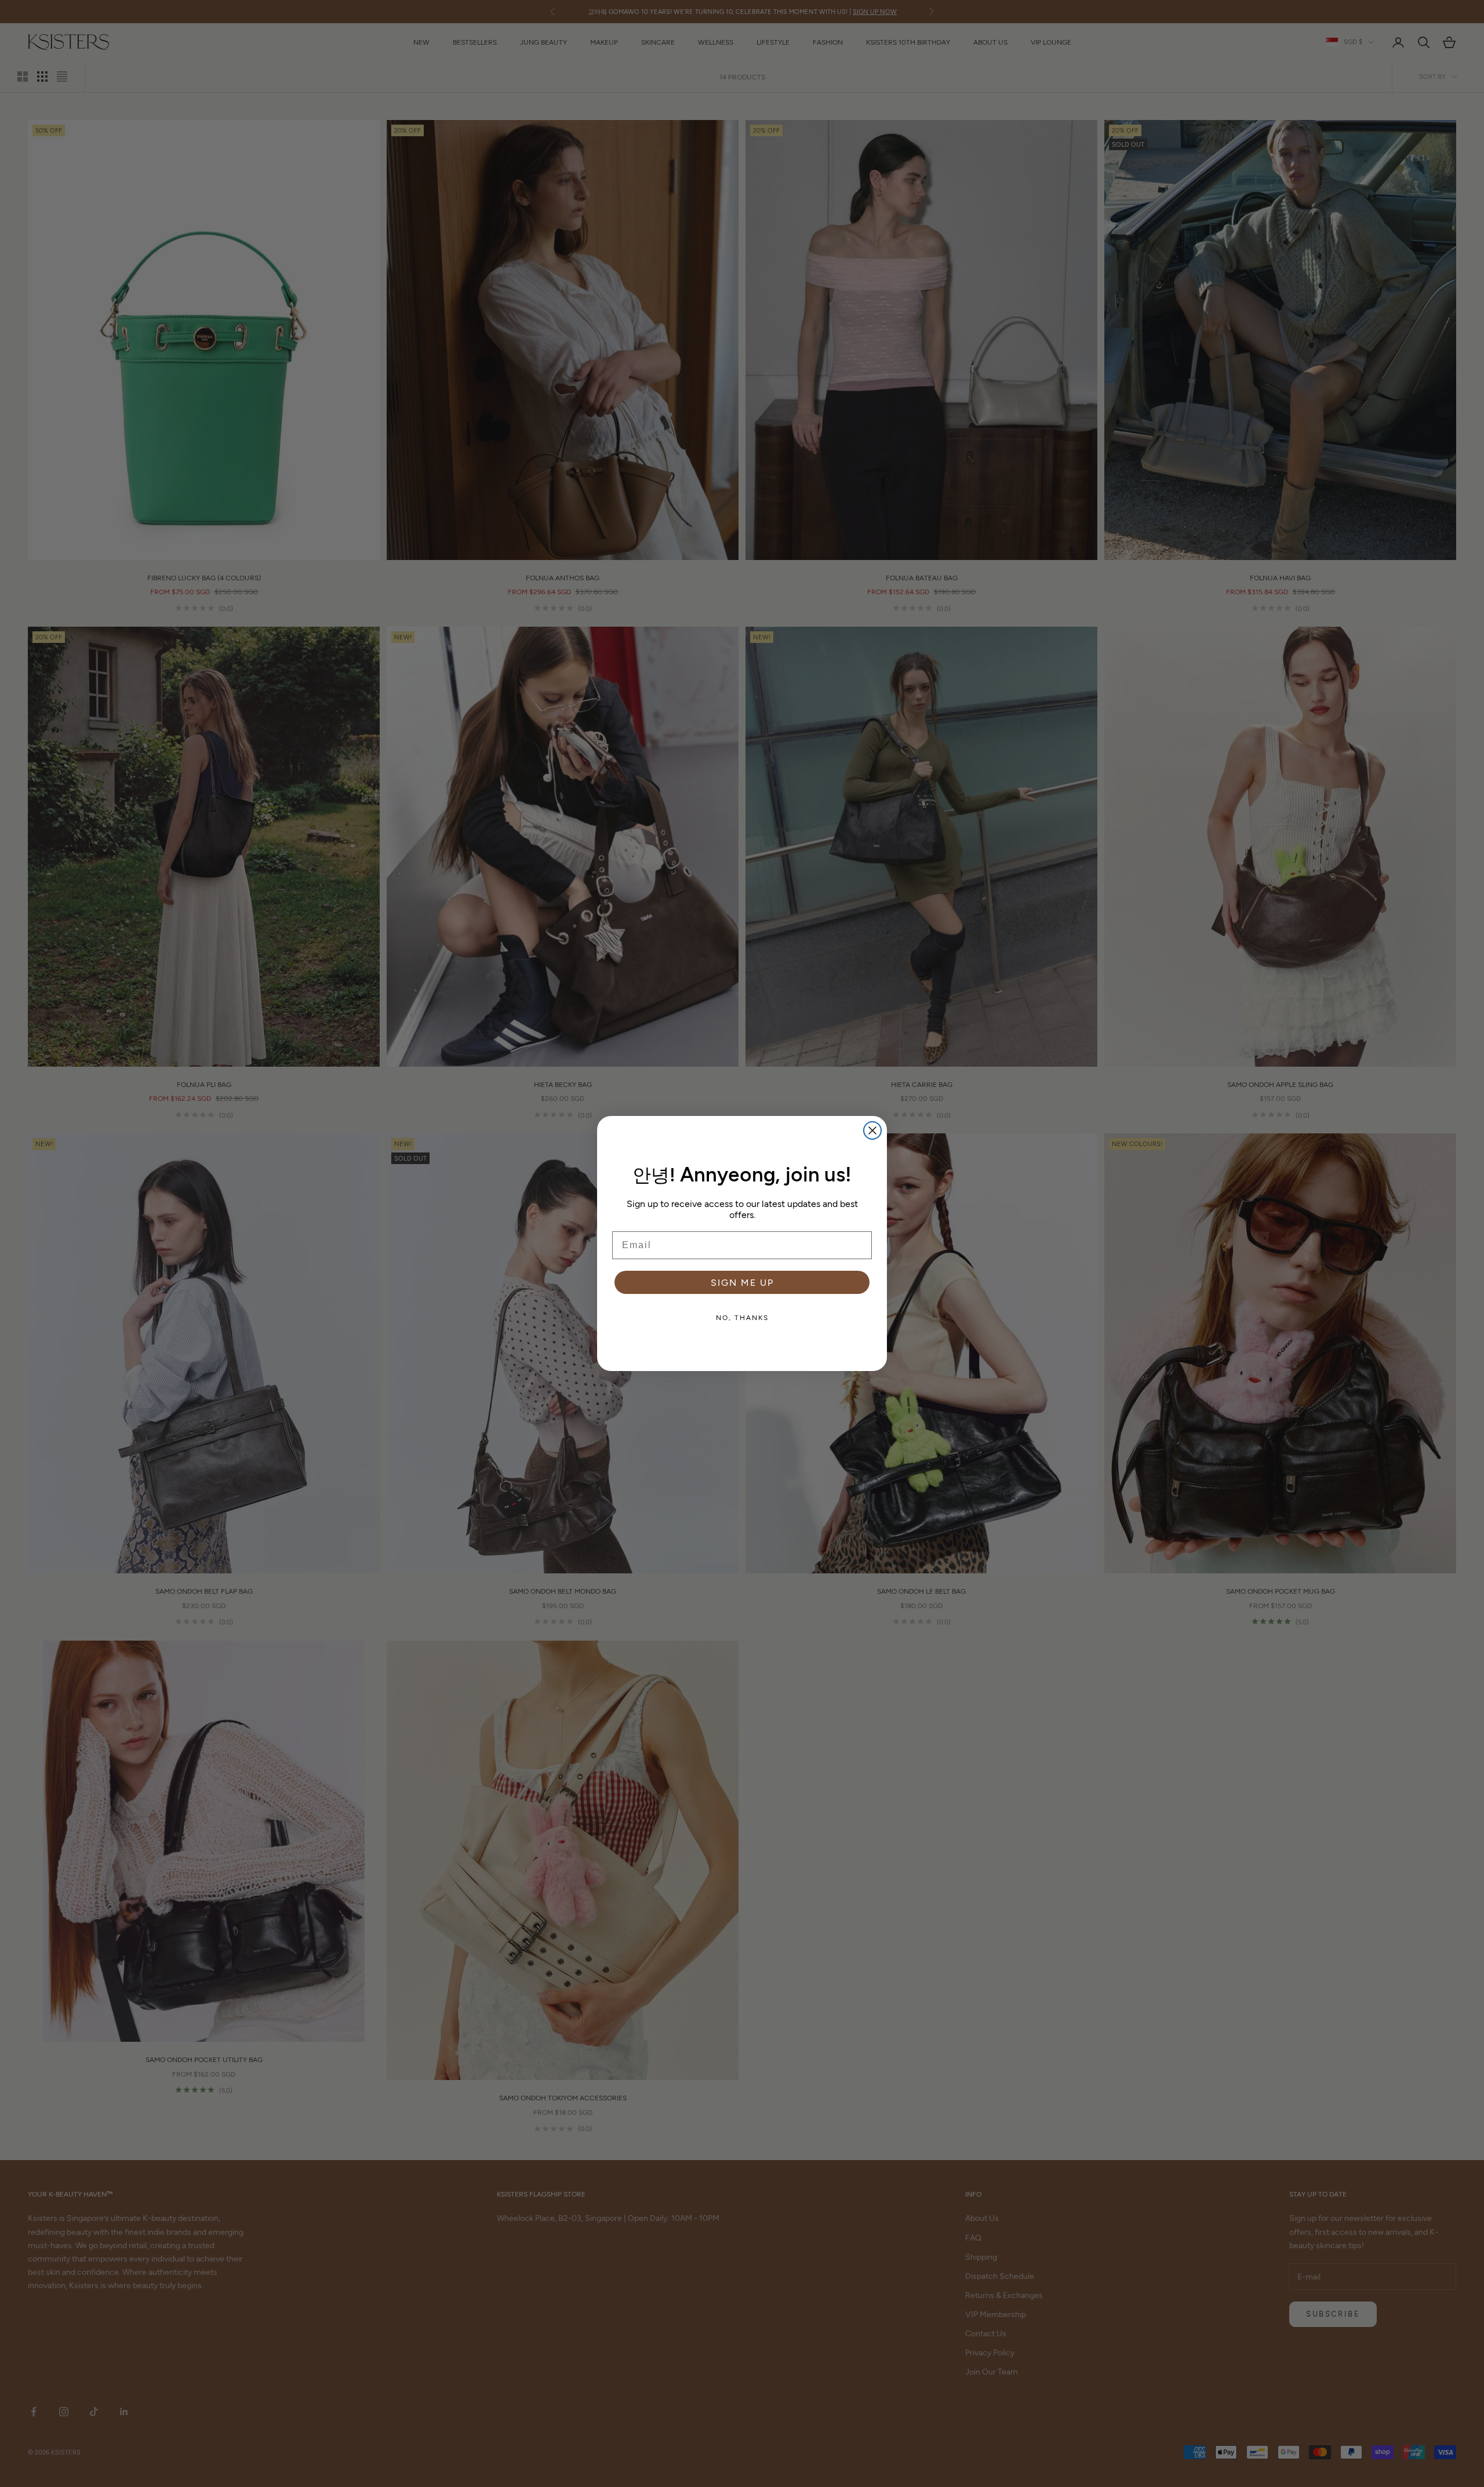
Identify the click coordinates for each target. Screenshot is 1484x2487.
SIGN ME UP (742, 1282)
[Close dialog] (872, 1130)
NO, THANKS (742, 1317)
